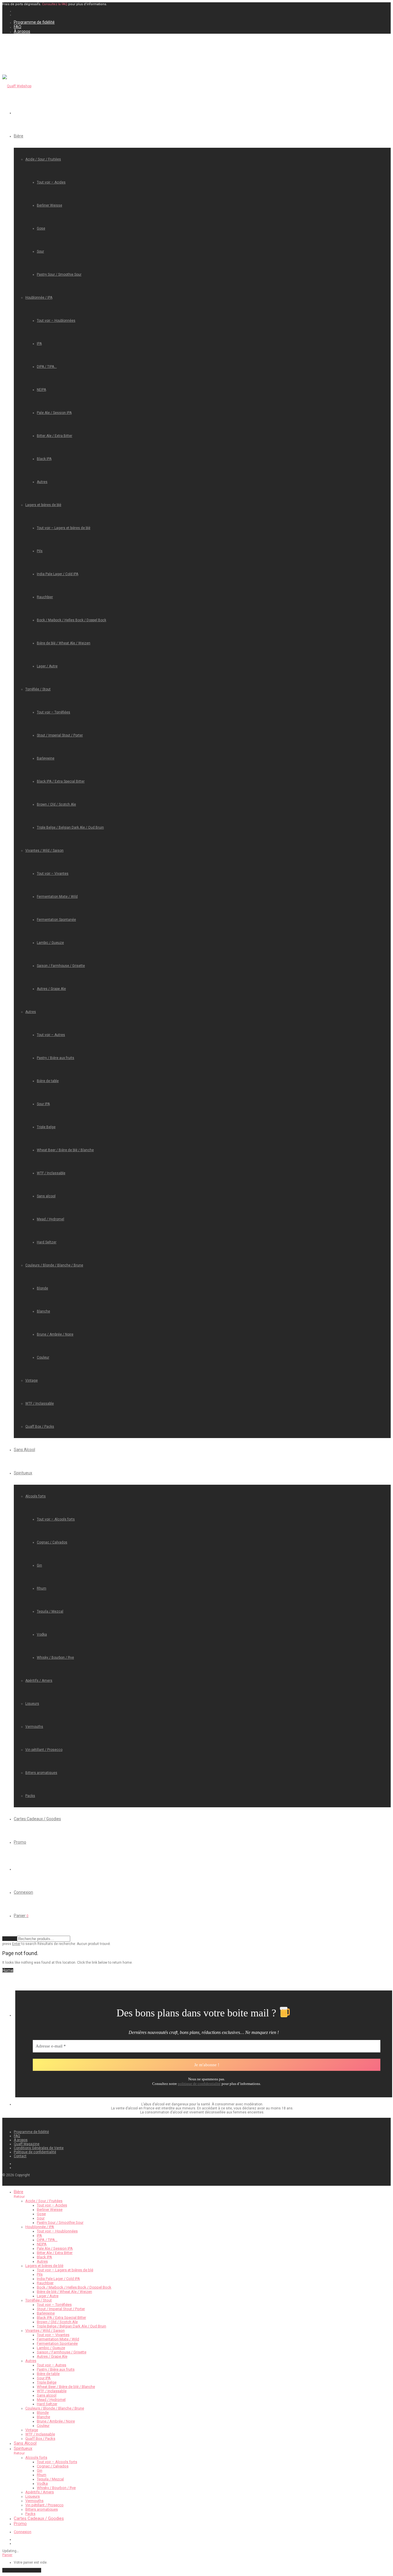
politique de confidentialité (199, 2084)
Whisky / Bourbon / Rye (55, 1658)
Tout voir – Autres (51, 1035)
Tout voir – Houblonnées (56, 321)
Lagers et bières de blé (43, 505)
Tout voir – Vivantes (53, 874)
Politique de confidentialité (35, 2152)
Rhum (42, 1588)
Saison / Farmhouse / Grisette (61, 966)
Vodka (42, 1634)
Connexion (23, 1892)
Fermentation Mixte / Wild (57, 897)
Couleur (43, 1357)
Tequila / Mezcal (50, 1611)
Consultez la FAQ (55, 4)
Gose (41, 228)
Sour (40, 251)
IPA (39, 344)
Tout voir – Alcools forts (56, 1519)
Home (8, 1970)
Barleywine (46, 758)
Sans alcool (46, 1196)
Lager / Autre (47, 666)
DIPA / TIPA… (47, 367)
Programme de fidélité (34, 22)
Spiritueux (23, 1473)
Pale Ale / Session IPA (54, 413)
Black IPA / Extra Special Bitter (61, 781)
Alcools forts (36, 1496)
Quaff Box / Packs (40, 1427)
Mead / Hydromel (50, 1219)
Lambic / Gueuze (50, 943)
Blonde (42, 1288)
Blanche (43, 1311)
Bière (19, 136)
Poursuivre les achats (22, 2570)
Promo (20, 1842)
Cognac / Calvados (52, 1542)
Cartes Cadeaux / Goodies (37, 1819)
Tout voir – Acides (51, 182)
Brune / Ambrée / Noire (55, 1334)
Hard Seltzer (47, 1242)
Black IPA (44, 459)
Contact (20, 2156)
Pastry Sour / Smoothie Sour (59, 274)
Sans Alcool (24, 1450)
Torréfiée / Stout (38, 689)
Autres (42, 482)
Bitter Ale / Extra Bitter (55, 436)
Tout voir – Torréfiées (54, 712)
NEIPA (41, 390)
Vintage (32, 1380)
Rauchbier (45, 597)
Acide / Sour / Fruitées (43, 159)
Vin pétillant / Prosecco (44, 1750)
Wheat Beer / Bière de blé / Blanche (65, 1150)
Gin (39, 1565)
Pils (40, 551)
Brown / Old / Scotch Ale (56, 804)
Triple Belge (46, 1127)
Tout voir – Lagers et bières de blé (64, 528)
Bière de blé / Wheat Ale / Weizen (64, 643)
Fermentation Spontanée (56, 920)
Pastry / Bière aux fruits (56, 1058)
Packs (30, 1796)
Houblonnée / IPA (39, 298)
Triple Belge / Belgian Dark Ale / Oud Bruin (70, 827)
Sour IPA (43, 1104)
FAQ (18, 27)
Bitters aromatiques (41, 1773)
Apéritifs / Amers (39, 1681)
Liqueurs (32, 1704)
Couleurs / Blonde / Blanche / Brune (54, 1265)
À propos (22, 31)
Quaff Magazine (27, 2144)
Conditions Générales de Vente (39, 2148)
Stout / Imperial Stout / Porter (60, 735)
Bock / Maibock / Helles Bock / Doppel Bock (71, 620)
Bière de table (48, 1081)
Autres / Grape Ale (51, 989)
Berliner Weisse (49, 205)
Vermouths (34, 1727)
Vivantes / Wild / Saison (44, 851)
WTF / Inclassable (51, 1173)
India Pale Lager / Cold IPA (58, 574)
